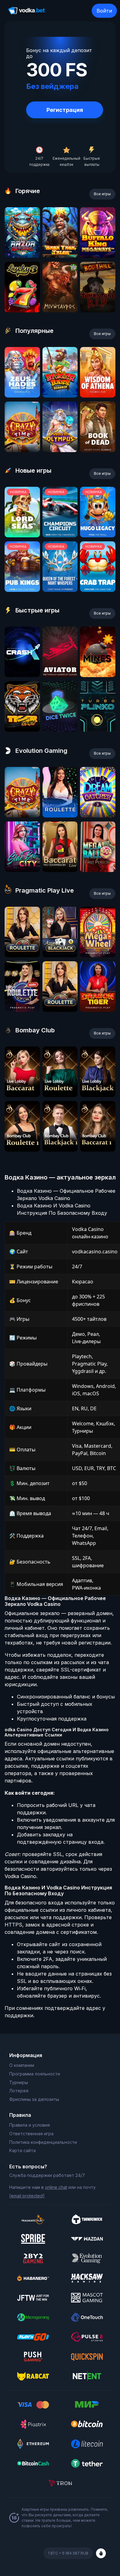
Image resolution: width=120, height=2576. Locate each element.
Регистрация (65, 110)
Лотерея (19, 2091)
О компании (22, 2065)
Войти (104, 11)
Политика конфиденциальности (43, 2142)
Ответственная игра (31, 2134)
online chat (56, 2187)
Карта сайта (22, 2150)
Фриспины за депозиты (34, 2099)
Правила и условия (30, 2125)
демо (22, 256)
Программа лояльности (35, 2074)
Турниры (19, 2082)
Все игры (102, 194)
